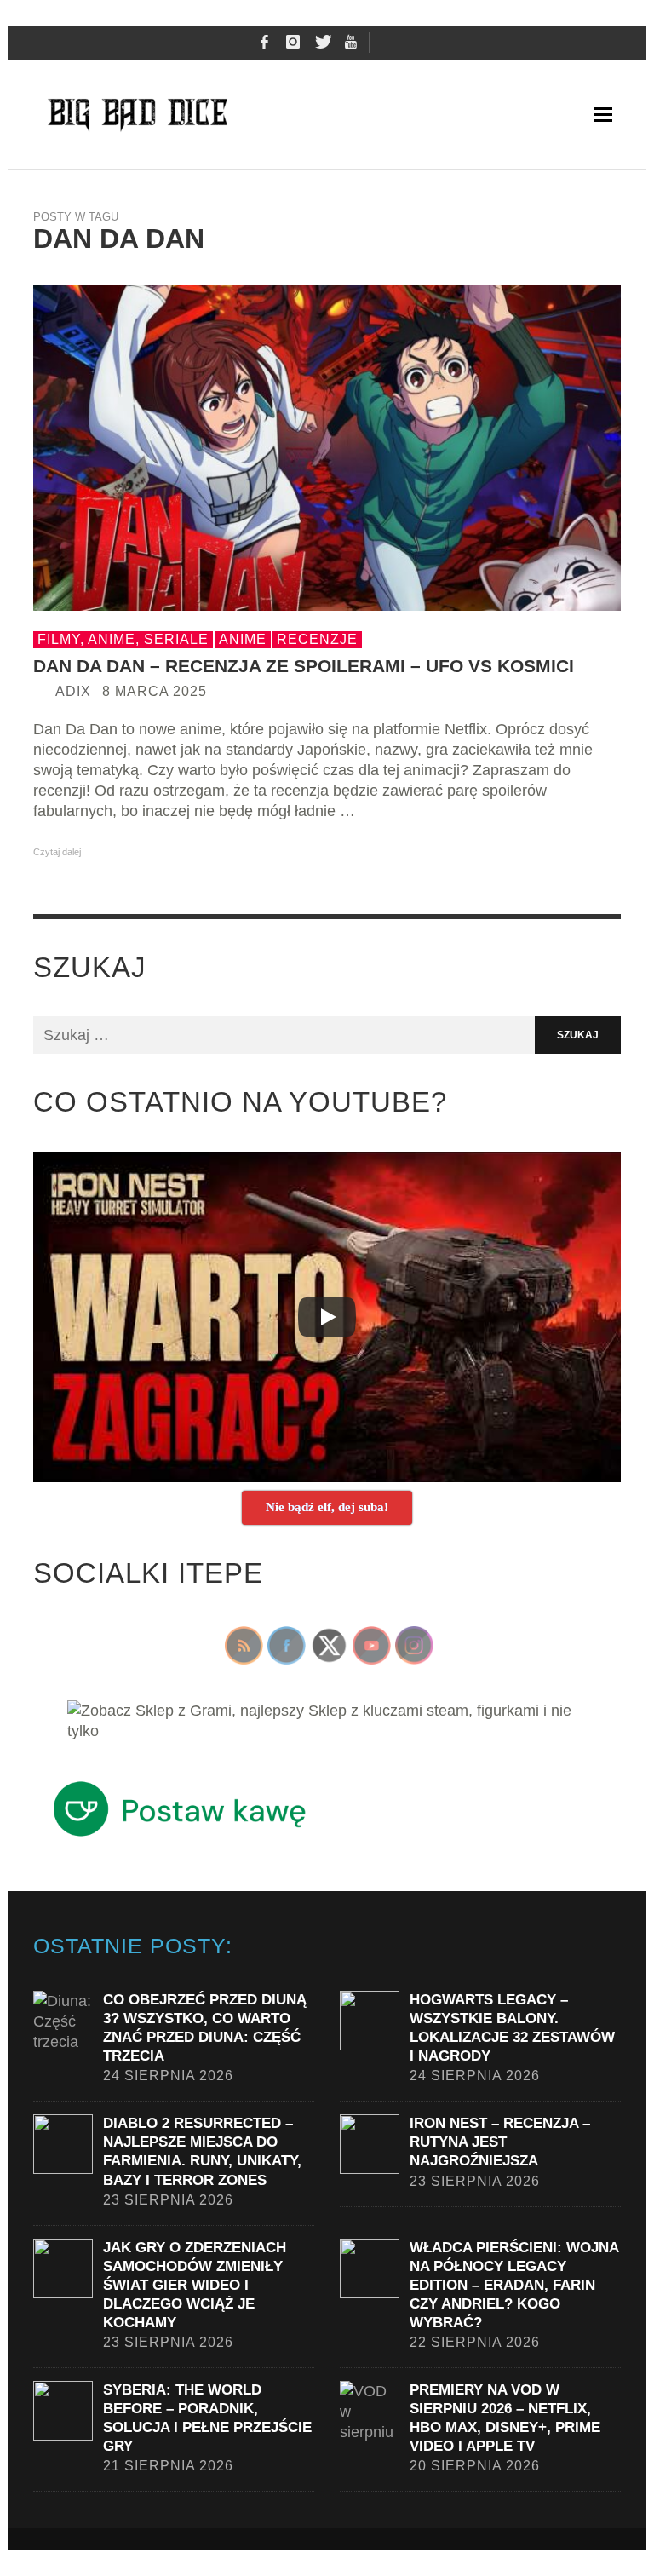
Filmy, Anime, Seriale (123, 639)
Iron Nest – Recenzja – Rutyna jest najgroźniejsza (500, 2142)
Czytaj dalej (58, 852)
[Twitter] (322, 43)
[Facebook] (264, 43)
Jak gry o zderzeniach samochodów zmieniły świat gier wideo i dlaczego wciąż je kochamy (195, 2285)
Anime (243, 639)
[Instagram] (293, 43)
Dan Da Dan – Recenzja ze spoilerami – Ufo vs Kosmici (304, 666)
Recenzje (317, 639)
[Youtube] (351, 43)
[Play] (327, 1317)
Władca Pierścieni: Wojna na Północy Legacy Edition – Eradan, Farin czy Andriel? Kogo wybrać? (514, 2285)
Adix (73, 691)
